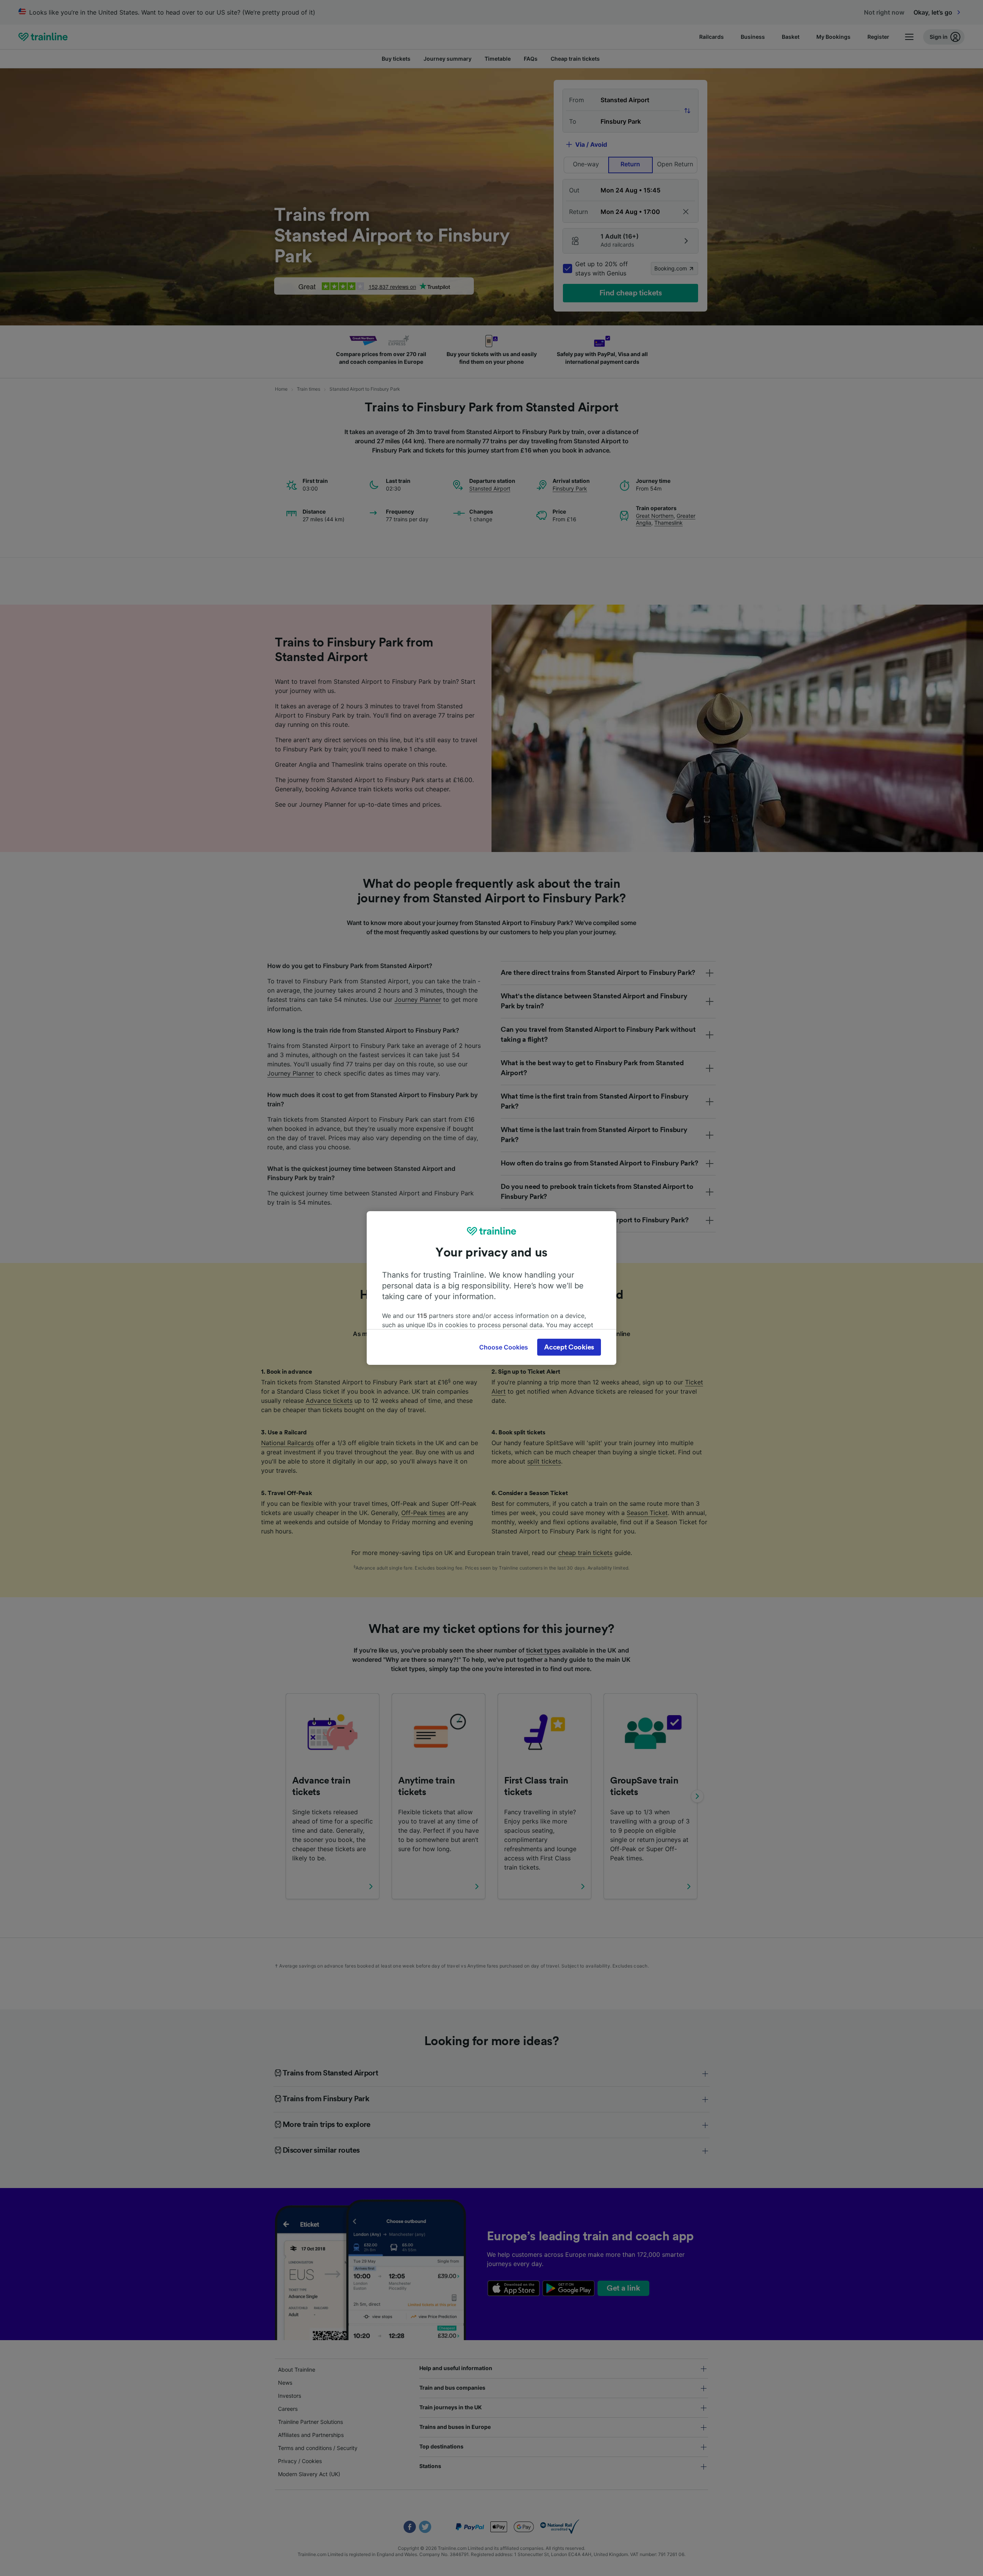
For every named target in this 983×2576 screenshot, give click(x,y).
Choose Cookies (504, 1347)
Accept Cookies (569, 1347)
